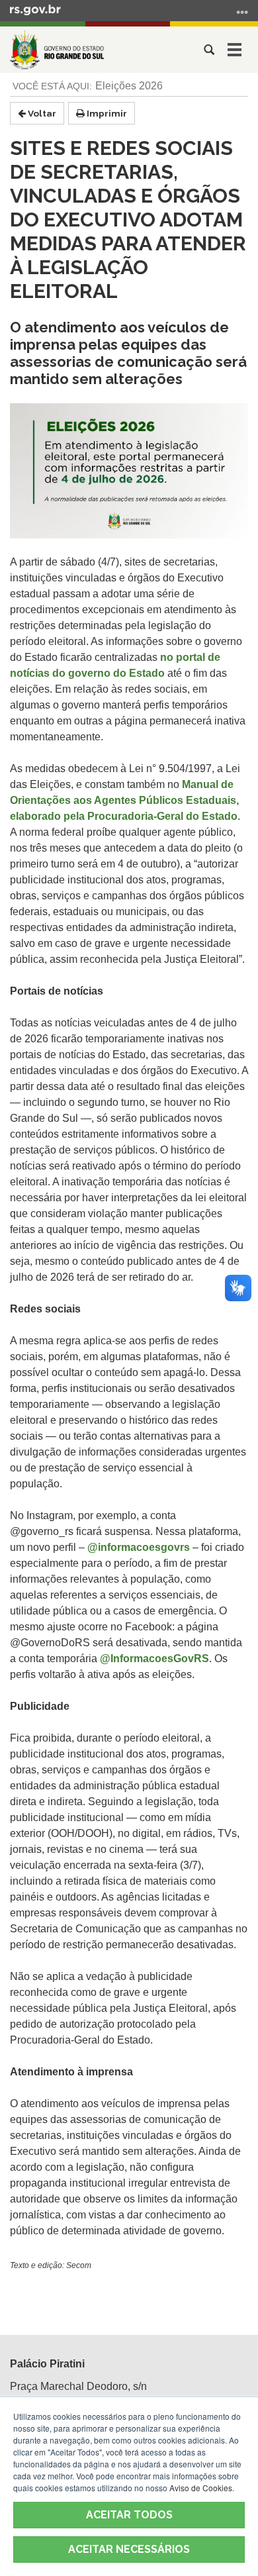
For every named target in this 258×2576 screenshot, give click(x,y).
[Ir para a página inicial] (57, 50)
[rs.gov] (35, 9)
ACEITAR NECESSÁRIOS (129, 2549)
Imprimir (106, 113)
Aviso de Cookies (201, 2488)
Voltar (41, 113)
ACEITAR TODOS (129, 2515)
